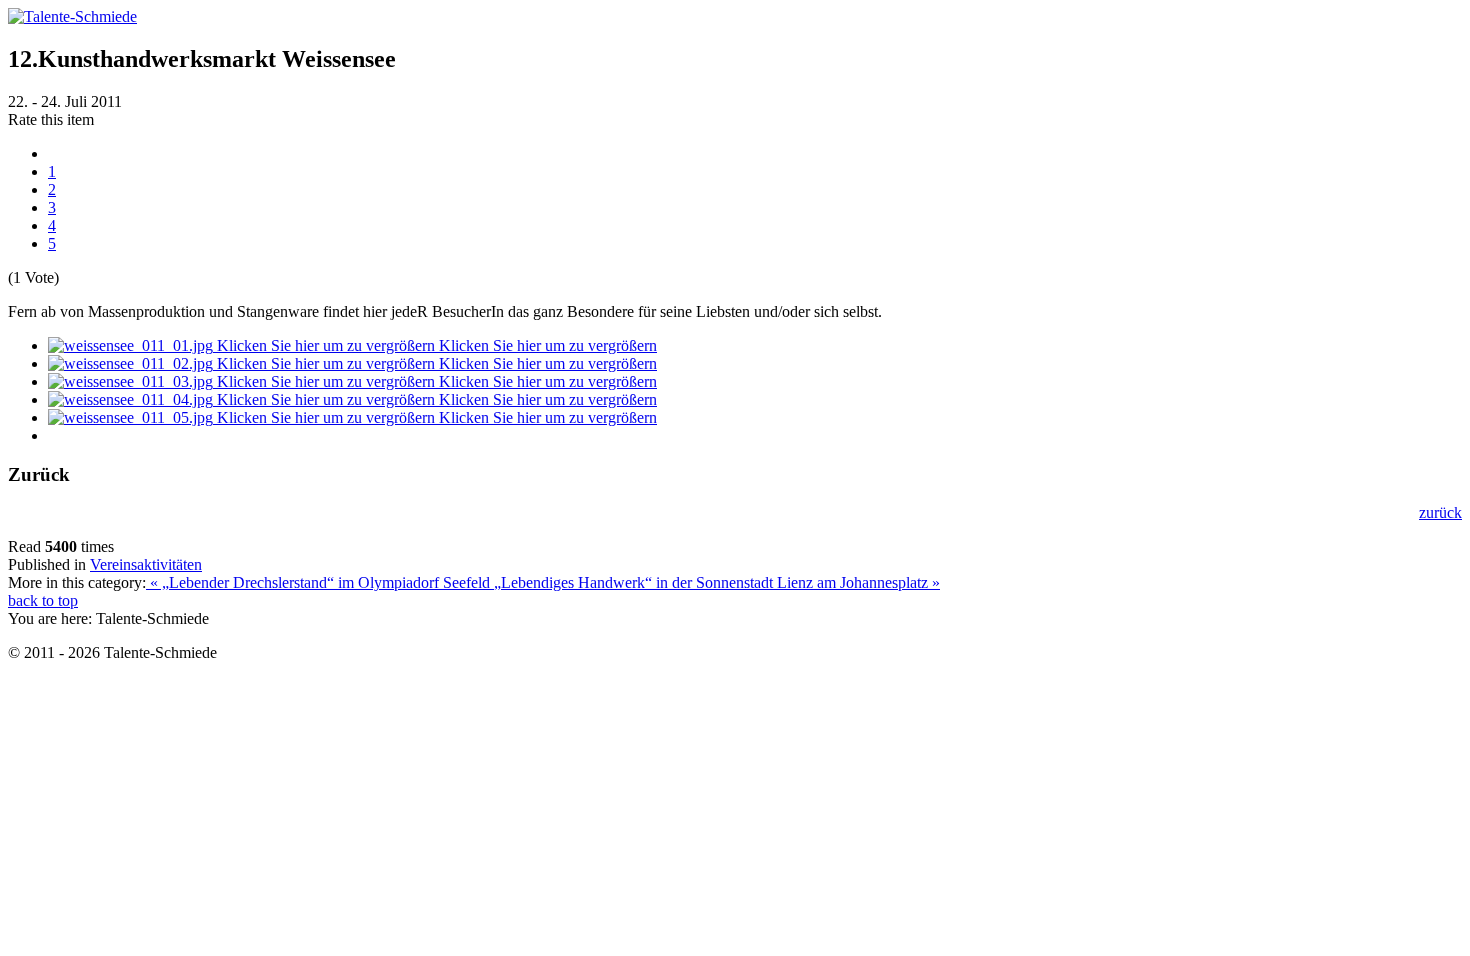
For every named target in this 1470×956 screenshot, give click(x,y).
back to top (43, 600)
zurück (1440, 512)
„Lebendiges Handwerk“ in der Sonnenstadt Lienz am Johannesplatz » (717, 582)
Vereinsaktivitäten (146, 564)
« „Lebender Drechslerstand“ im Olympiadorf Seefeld (320, 582)
